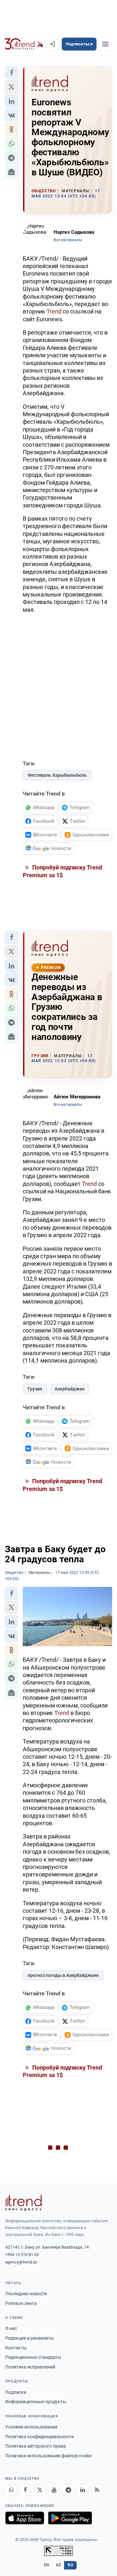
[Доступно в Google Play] (70, 2518)
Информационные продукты (36, 2402)
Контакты (16, 2348)
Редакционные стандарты (33, 2357)
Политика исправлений (30, 2367)
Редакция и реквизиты (30, 2338)
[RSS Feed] (97, 2490)
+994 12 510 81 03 (22, 2255)
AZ (58, 2565)
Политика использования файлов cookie (48, 2456)
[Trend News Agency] (23, 2203)
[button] (11, 73)
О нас (11, 2328)
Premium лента (21, 2303)
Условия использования (31, 2427)
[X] (40, 2490)
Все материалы (68, 240)
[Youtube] (54, 2490)
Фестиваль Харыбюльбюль (57, 775)
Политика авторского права (36, 2446)
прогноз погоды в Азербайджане (63, 1975)
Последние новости (26, 2294)
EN (46, 2565)
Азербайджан (70, 1389)
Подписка (16, 2392)
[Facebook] (25, 2490)
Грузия (35, 1389)
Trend (54, 311)
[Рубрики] (105, 44)
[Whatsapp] (11, 2490)
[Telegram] (68, 2490)
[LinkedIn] (83, 2490)
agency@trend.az (21, 2262)
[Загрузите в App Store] (25, 2518)
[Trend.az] (24, 44)
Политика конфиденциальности (39, 2437)
